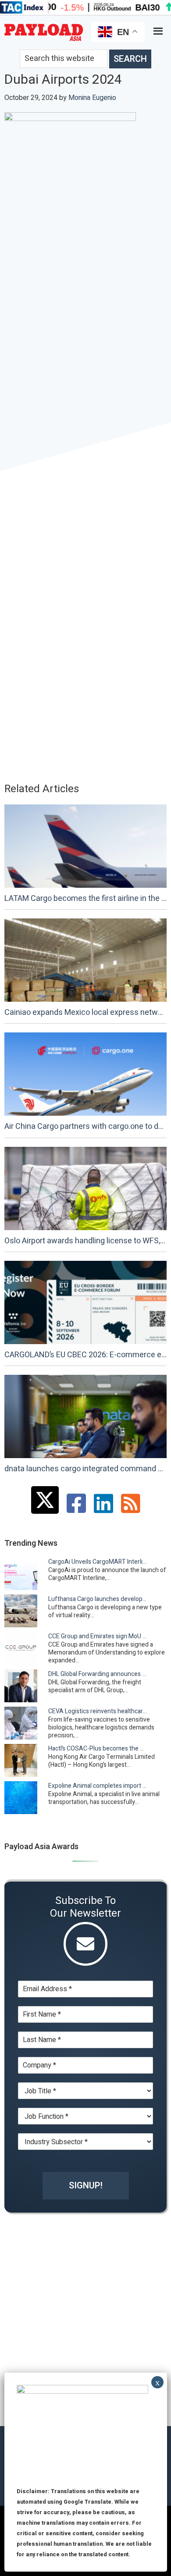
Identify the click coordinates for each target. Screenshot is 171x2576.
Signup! (86, 2186)
